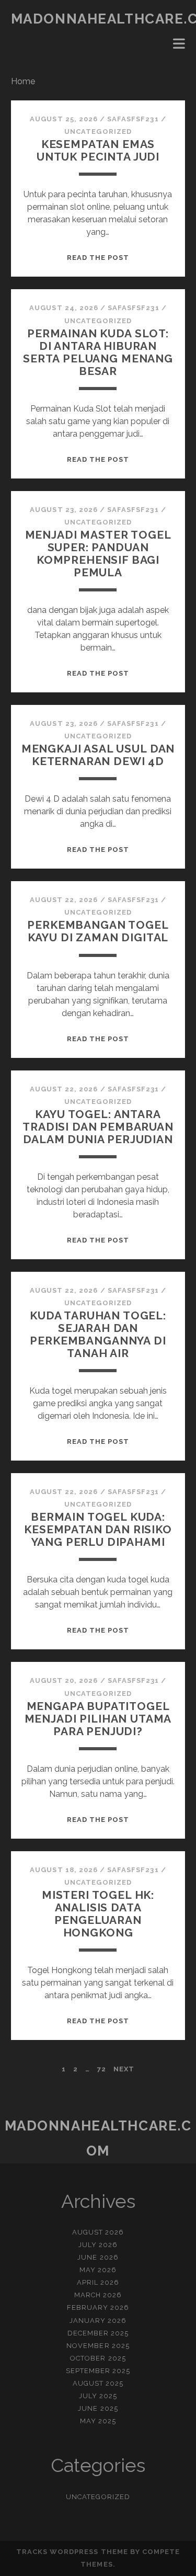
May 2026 (98, 2270)
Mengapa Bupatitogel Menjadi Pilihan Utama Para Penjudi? (98, 1719)
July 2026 (98, 2245)
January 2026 (98, 2321)
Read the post (98, 258)
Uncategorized (98, 132)
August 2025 (98, 2383)
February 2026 (98, 2307)
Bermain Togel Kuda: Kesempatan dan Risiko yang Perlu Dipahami (98, 1529)
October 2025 (98, 2358)
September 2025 (98, 2371)
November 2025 (98, 2346)
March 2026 (98, 2295)
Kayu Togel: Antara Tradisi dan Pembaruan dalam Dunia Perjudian (98, 1127)
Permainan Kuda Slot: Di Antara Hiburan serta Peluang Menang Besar (98, 352)
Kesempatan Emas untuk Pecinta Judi (98, 150)
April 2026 (98, 2282)
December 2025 (98, 2333)
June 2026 (98, 2257)
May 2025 (98, 2421)
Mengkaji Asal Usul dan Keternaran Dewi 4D (98, 755)
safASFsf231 (133, 119)
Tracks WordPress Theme (72, 2552)
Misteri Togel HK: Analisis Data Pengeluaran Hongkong (98, 1914)
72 (102, 2069)
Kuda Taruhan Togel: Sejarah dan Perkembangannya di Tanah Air (98, 1334)
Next (124, 2069)
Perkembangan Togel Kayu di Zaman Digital (98, 931)
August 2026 (98, 2232)
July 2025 (98, 2396)
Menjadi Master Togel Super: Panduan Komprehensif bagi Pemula (98, 554)
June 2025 (98, 2408)
